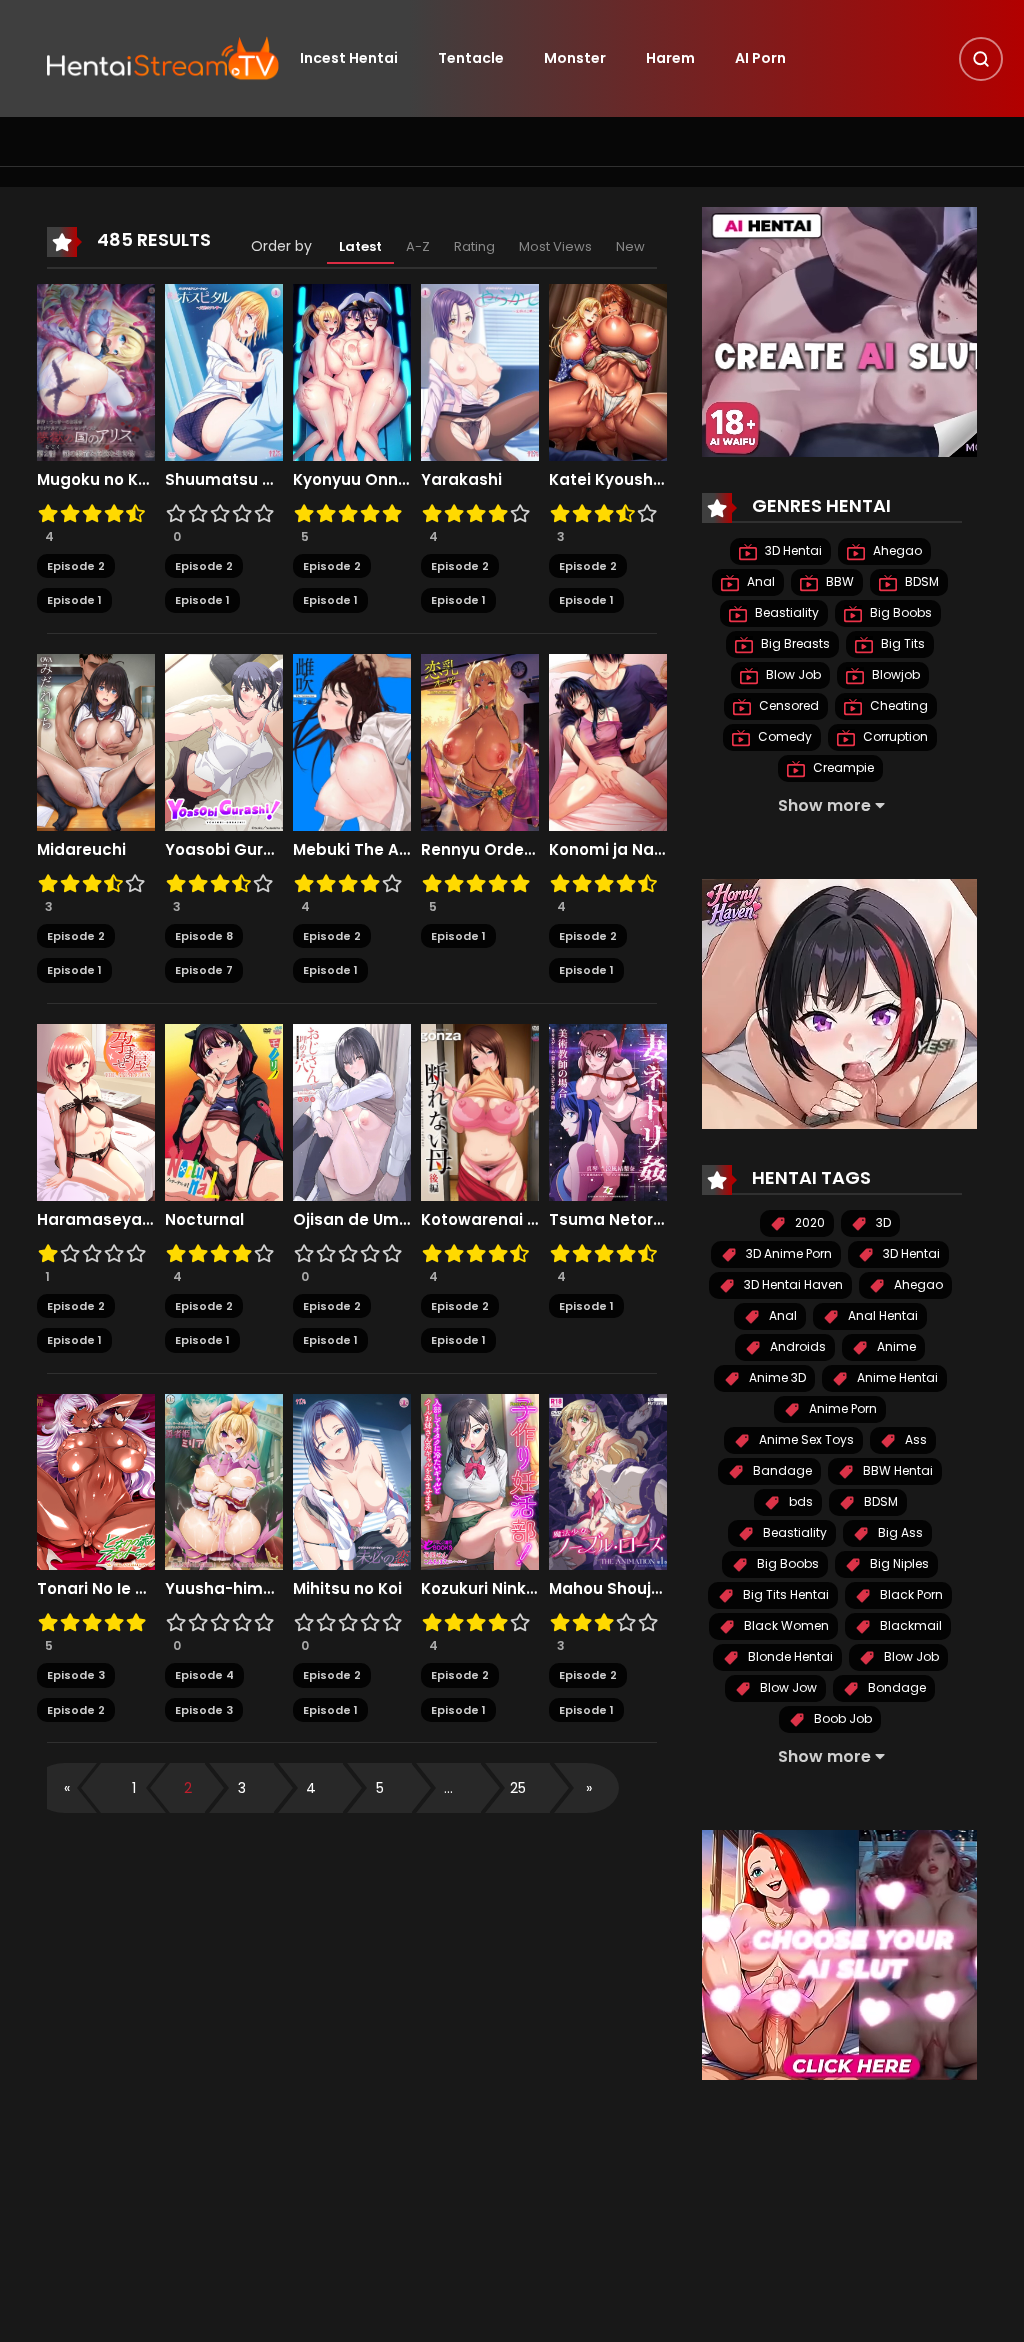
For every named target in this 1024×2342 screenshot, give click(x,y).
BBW (838, 581)
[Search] (981, 59)
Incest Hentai (349, 58)
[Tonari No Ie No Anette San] (96, 1481)
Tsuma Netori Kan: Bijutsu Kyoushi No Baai (608, 1220)
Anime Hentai (896, 1377)
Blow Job (792, 674)
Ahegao (896, 550)
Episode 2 (76, 566)
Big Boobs (899, 612)
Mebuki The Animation (352, 850)
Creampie (842, 767)
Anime (895, 1346)
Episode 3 (76, 1675)
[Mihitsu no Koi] (352, 1481)
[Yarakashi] (480, 371)
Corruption (894, 736)
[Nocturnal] (224, 1111)
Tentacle (471, 58)
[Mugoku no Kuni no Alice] (96, 371)
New (630, 246)
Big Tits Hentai (784, 1594)
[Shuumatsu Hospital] (224, 371)
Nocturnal (204, 1220)
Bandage (781, 1470)
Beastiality (785, 612)
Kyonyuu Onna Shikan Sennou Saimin (352, 480)
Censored (787, 705)
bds (799, 1501)
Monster (575, 58)
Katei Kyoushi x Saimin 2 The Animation (608, 480)
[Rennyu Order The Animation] (480, 741)
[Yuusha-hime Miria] (224, 1481)
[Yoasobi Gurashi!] (224, 741)
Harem (670, 58)
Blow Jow (787, 1687)
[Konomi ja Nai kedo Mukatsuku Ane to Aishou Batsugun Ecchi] (608, 741)
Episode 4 (204, 1675)
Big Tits (901, 643)
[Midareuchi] (96, 741)
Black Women (785, 1625)
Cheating (897, 705)
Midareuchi (81, 850)
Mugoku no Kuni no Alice (96, 480)
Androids (796, 1346)
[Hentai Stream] (163, 57)
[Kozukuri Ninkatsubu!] (480, 1481)
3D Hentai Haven (792, 1284)
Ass (914, 1439)
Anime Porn (841, 1408)
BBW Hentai (896, 1470)
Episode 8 (204, 936)
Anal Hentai (881, 1315)
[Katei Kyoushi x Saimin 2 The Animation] (608, 371)
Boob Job (841, 1718)
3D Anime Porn (787, 1253)
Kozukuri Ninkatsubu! (480, 1589)
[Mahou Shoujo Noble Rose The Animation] (608, 1481)
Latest (360, 246)
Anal (759, 581)
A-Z (418, 246)
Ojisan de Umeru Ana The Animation (352, 1220)
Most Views (555, 246)
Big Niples (898, 1563)
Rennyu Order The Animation (480, 850)
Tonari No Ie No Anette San (96, 1589)
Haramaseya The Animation (96, 1220)
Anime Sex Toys (805, 1439)
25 (518, 1788)
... (448, 1788)
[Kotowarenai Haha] (480, 1111)
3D (882, 1222)
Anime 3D (776, 1377)
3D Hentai (792, 550)
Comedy (783, 736)
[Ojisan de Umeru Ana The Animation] (352, 1111)
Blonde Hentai (789, 1656)
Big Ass (899, 1532)
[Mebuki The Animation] (352, 741)
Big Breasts (794, 643)
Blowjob (894, 674)
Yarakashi (461, 480)
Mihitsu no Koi (347, 1589)
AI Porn (760, 58)
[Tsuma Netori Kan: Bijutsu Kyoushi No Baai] (608, 1111)
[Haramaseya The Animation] (96, 1111)
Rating (474, 246)
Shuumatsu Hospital (224, 480)
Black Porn (910, 1594)
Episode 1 (74, 600)
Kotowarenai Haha (480, 1220)
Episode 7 (204, 970)
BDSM (920, 581)
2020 (808, 1222)
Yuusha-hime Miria (224, 1589)
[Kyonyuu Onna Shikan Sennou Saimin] (352, 371)
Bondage (895, 1687)
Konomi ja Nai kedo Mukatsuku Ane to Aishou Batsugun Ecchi (608, 850)
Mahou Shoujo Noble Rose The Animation (608, 1589)
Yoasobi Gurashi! (224, 850)
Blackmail (909, 1625)
